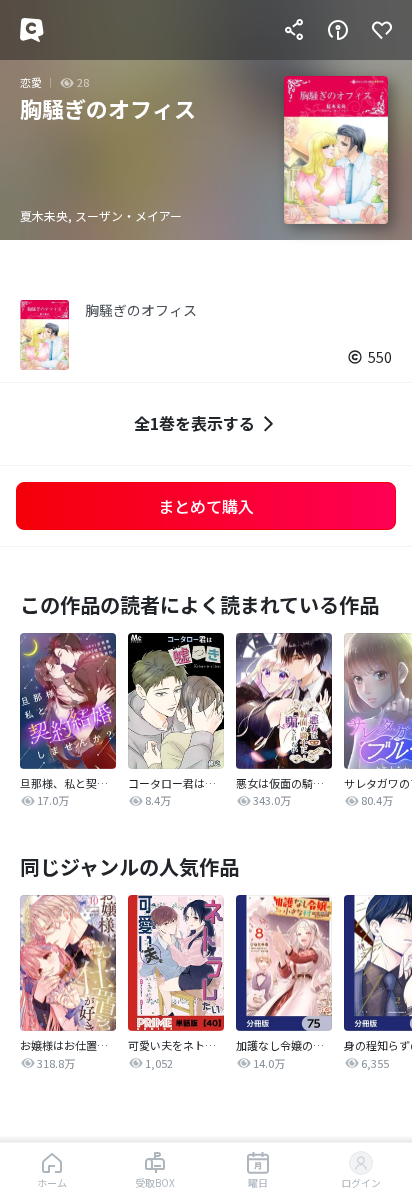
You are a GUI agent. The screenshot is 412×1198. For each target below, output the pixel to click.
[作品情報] (338, 30)
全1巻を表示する (194, 423)
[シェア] (294, 30)
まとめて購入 (206, 506)
